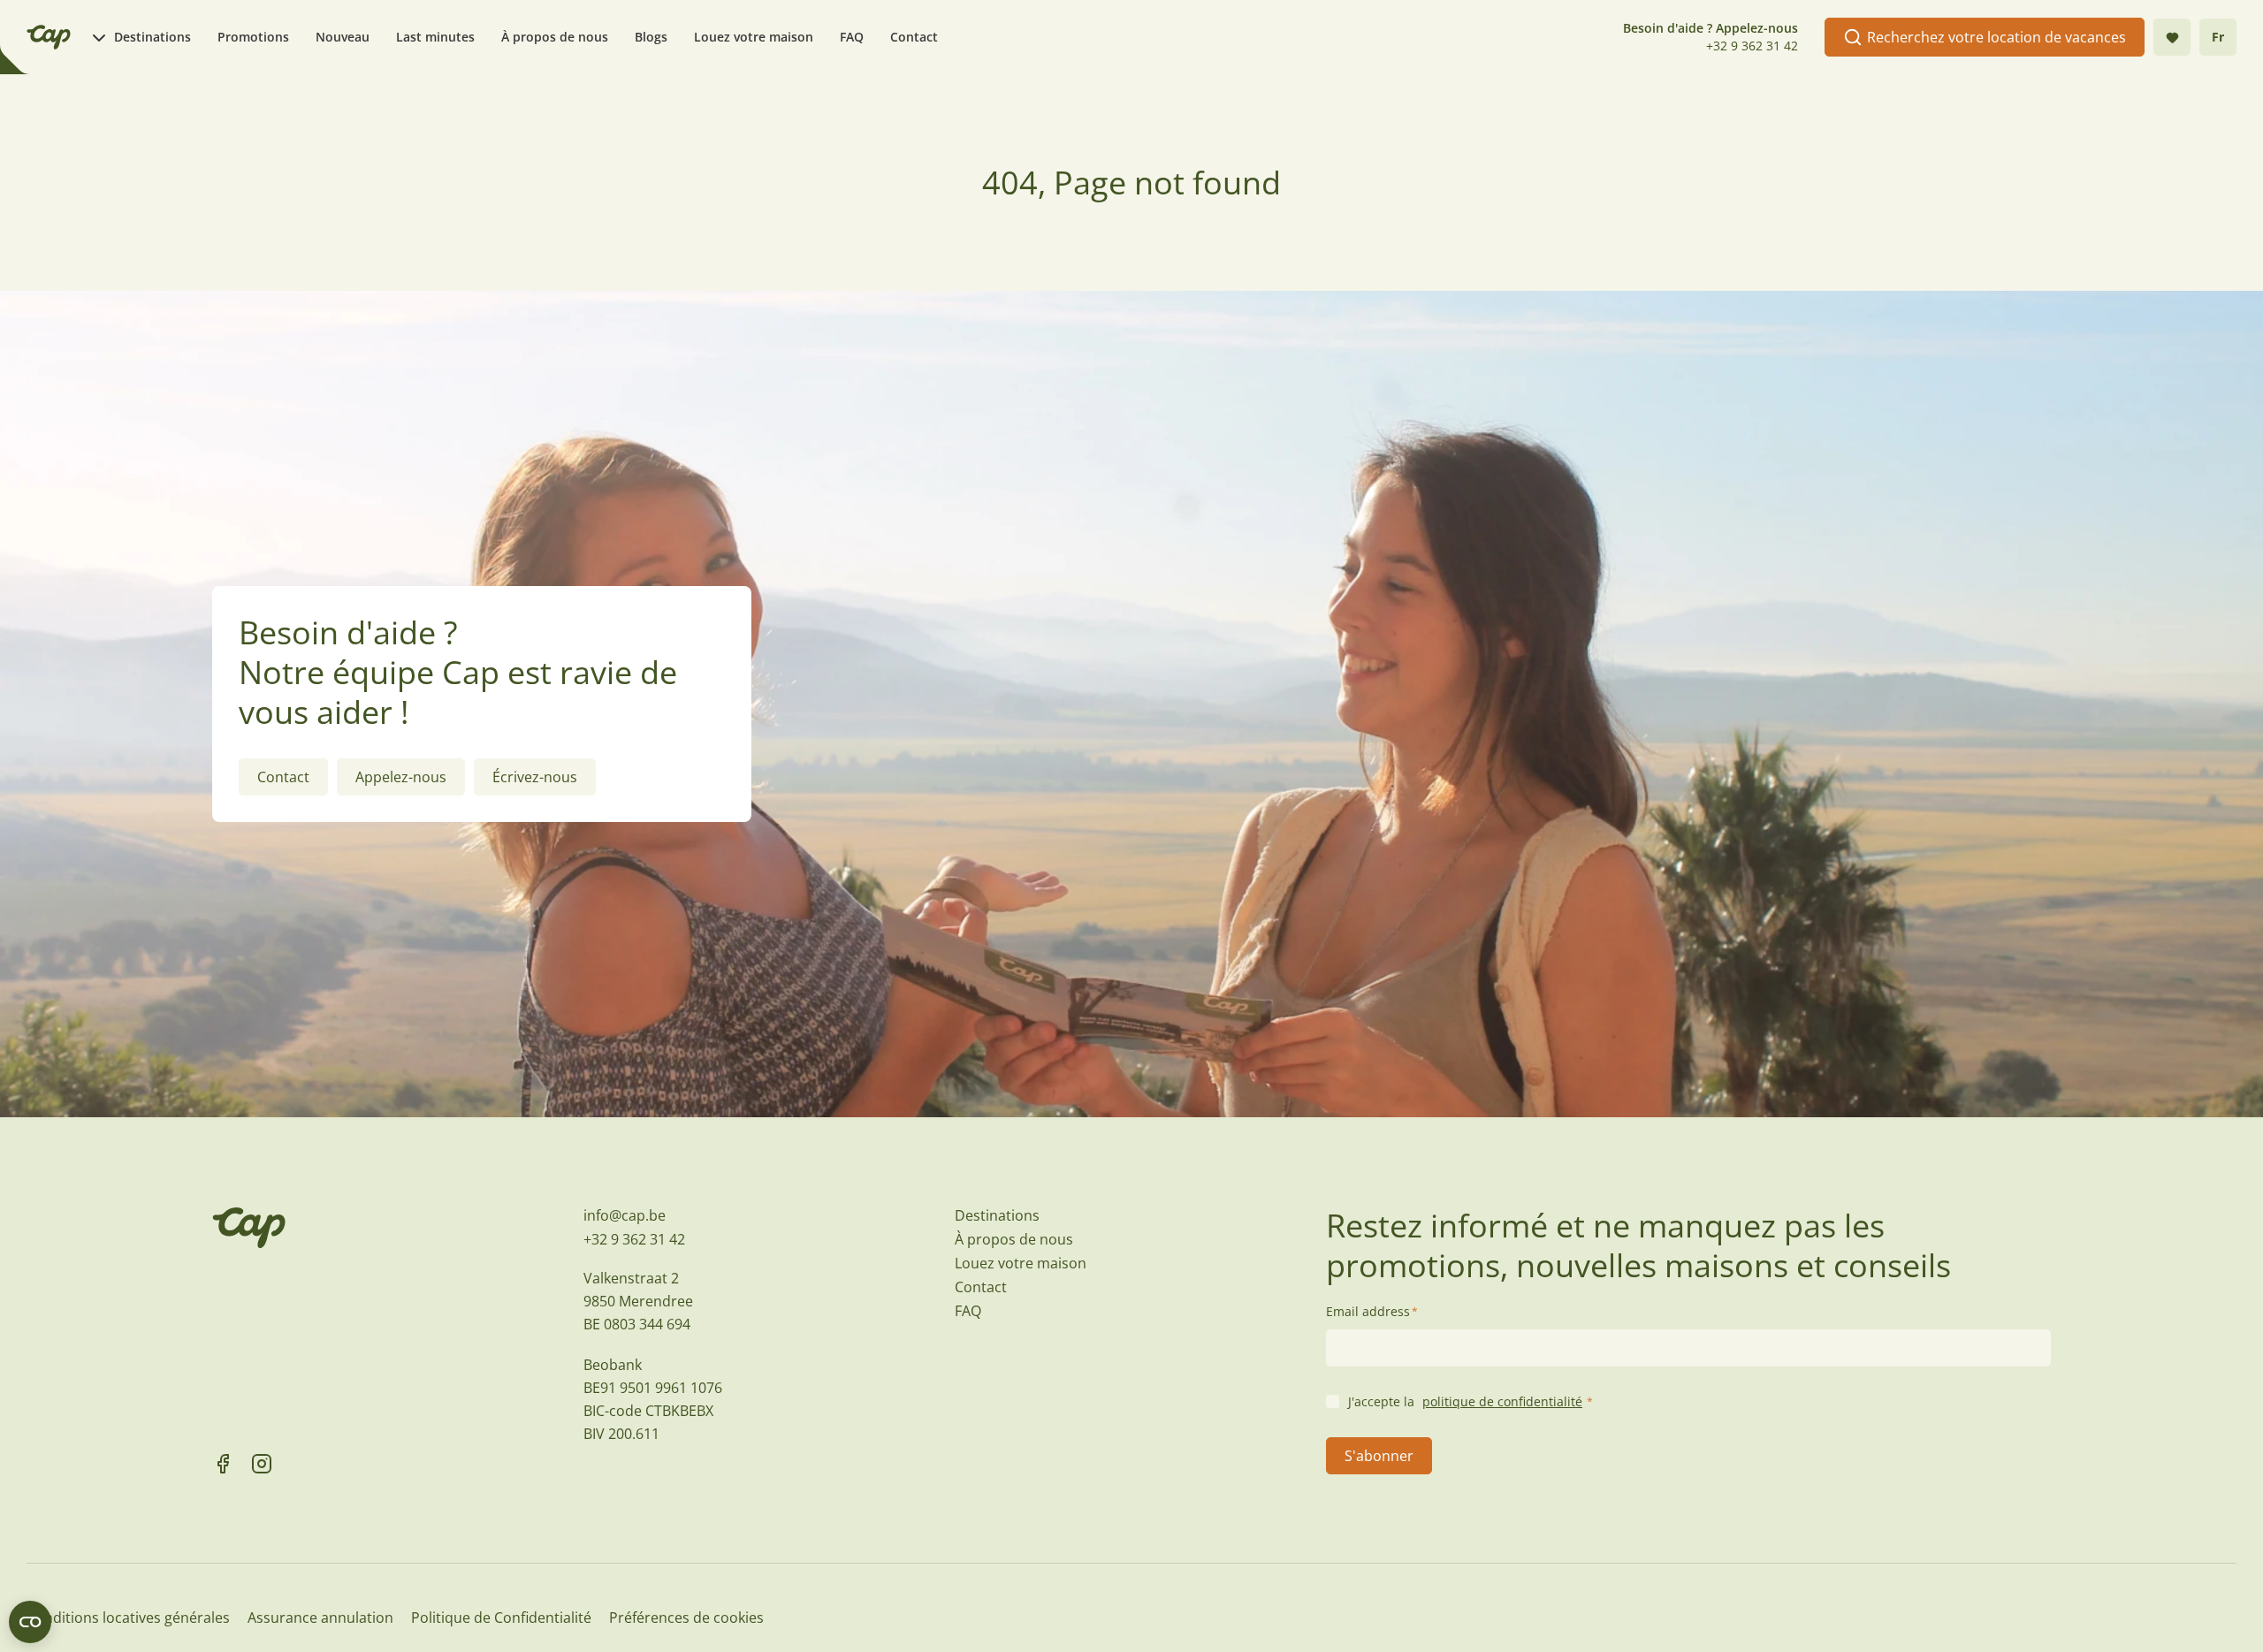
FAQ (852, 37)
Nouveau (343, 37)
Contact (914, 37)
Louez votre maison (754, 37)
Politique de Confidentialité (501, 1618)
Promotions (253, 37)
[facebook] (223, 1464)
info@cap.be (625, 1215)
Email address (1372, 1311)
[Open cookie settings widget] (30, 1622)
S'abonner (1379, 1456)
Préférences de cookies (686, 1618)
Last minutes (435, 37)
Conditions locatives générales (128, 1618)
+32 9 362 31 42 (1752, 46)
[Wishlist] (2172, 37)
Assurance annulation (320, 1618)
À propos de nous (555, 37)
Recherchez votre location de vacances (1996, 37)
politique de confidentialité (1502, 1401)
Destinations (152, 37)
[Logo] (49, 37)
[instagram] (262, 1464)
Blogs (651, 37)
